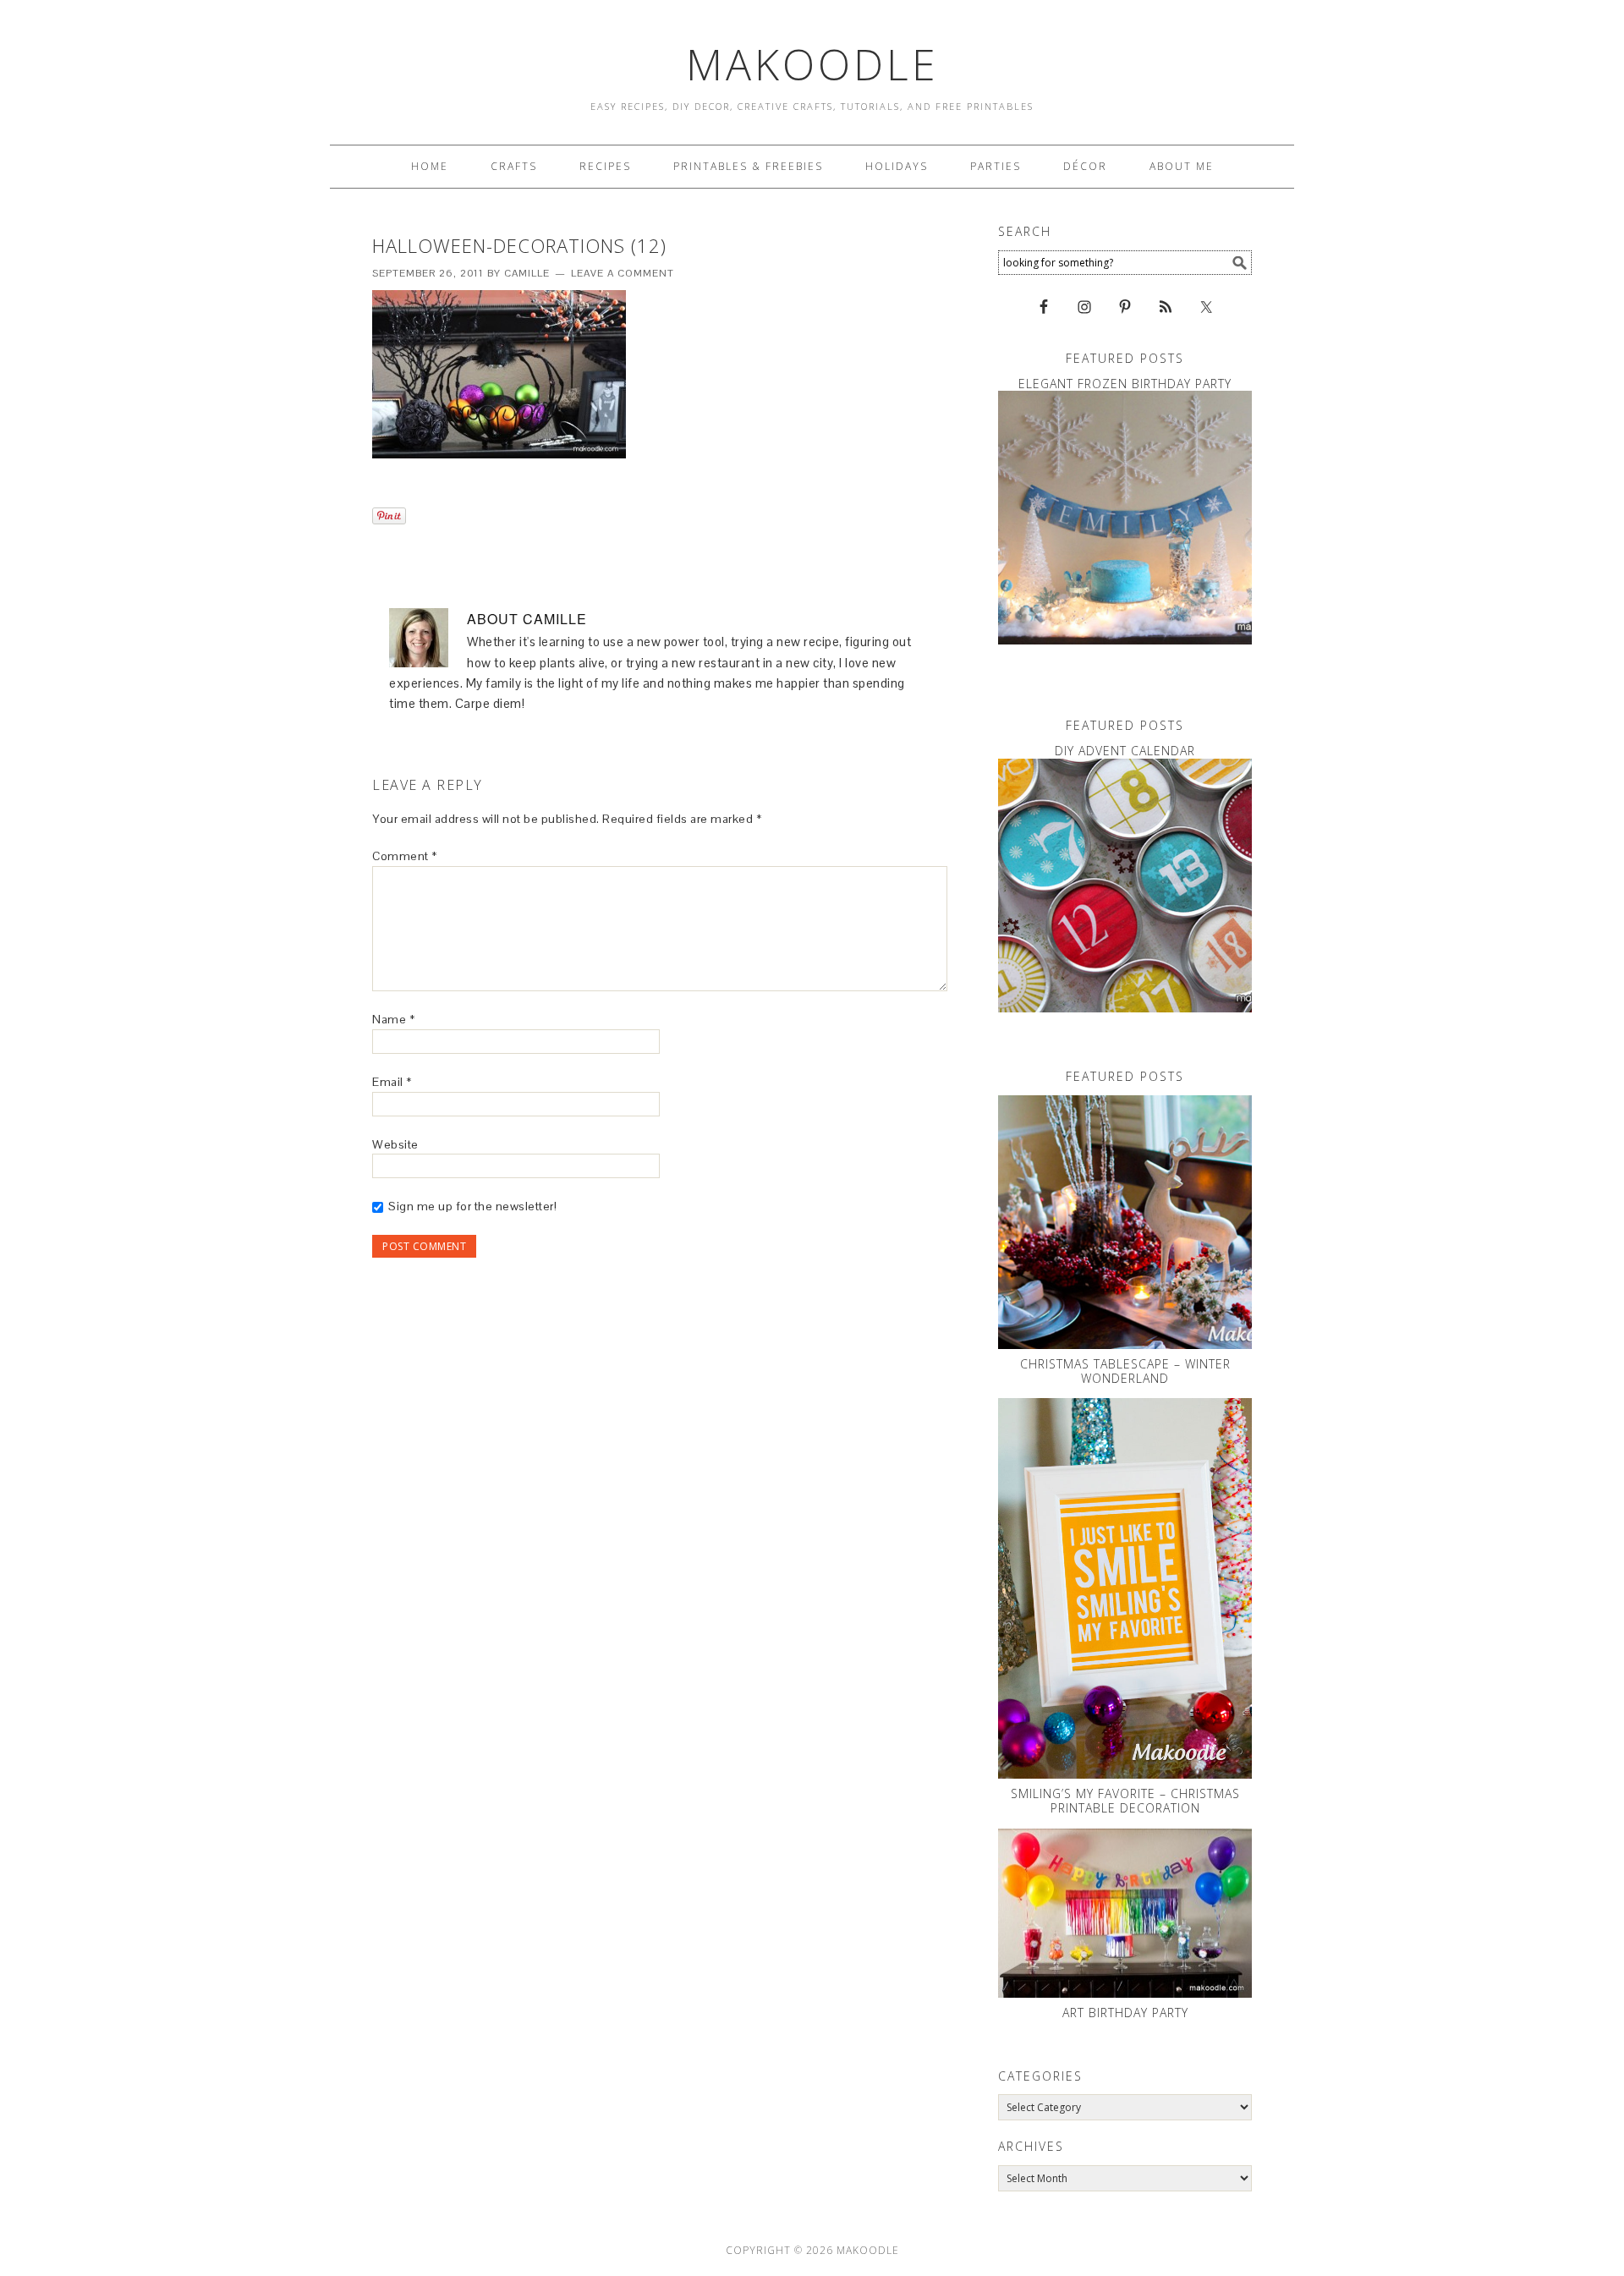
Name (393, 1019)
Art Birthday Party (1125, 2013)
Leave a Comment (623, 273)
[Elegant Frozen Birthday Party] (1125, 518)
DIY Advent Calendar (1125, 751)
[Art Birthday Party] (1125, 1913)
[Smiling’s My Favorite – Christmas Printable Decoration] (1125, 1588)
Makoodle (812, 64)
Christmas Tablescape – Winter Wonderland (1125, 1371)
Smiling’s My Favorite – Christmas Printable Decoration (1125, 1801)
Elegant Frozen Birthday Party (1125, 384)
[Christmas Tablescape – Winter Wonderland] (1125, 1222)
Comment (405, 856)
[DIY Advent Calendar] (1125, 886)
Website (395, 1144)
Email (392, 1082)
